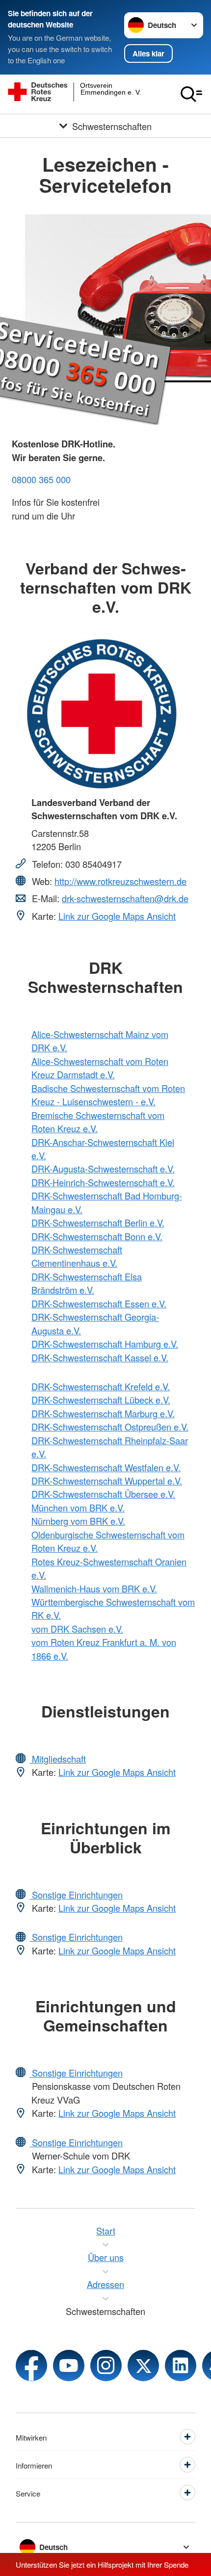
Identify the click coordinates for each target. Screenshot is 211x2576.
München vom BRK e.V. (78, 1508)
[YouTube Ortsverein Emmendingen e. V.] (69, 2366)
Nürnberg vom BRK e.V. (78, 1521)
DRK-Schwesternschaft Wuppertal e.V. (107, 1481)
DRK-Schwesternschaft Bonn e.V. (97, 1236)
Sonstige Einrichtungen (76, 1895)
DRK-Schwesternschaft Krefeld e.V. (101, 1386)
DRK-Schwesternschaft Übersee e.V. (103, 1494)
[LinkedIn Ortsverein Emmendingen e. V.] (181, 2366)
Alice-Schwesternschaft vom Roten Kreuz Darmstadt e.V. (100, 1068)
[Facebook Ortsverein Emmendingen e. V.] (31, 2366)
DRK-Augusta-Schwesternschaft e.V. (103, 1169)
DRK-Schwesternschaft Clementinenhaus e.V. (77, 1256)
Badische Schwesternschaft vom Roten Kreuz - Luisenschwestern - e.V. (108, 1095)
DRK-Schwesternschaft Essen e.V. (99, 1303)
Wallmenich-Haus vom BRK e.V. (94, 1588)
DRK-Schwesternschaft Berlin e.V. (98, 1223)
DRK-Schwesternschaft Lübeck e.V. (101, 1400)
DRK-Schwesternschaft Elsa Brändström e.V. (87, 1283)
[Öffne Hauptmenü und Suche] (191, 94)
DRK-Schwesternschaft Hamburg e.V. (105, 1344)
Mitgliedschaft (58, 1759)
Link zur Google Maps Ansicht (117, 916)
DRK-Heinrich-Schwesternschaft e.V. (103, 1182)
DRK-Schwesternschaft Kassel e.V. (100, 1357)
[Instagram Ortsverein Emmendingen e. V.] (106, 2366)
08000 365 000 (41, 479)
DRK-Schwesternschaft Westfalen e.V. (106, 1467)
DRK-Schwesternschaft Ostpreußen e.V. (110, 1427)
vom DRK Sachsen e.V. (77, 1629)
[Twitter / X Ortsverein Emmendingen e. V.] (143, 2366)
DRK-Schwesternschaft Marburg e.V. (103, 1413)
